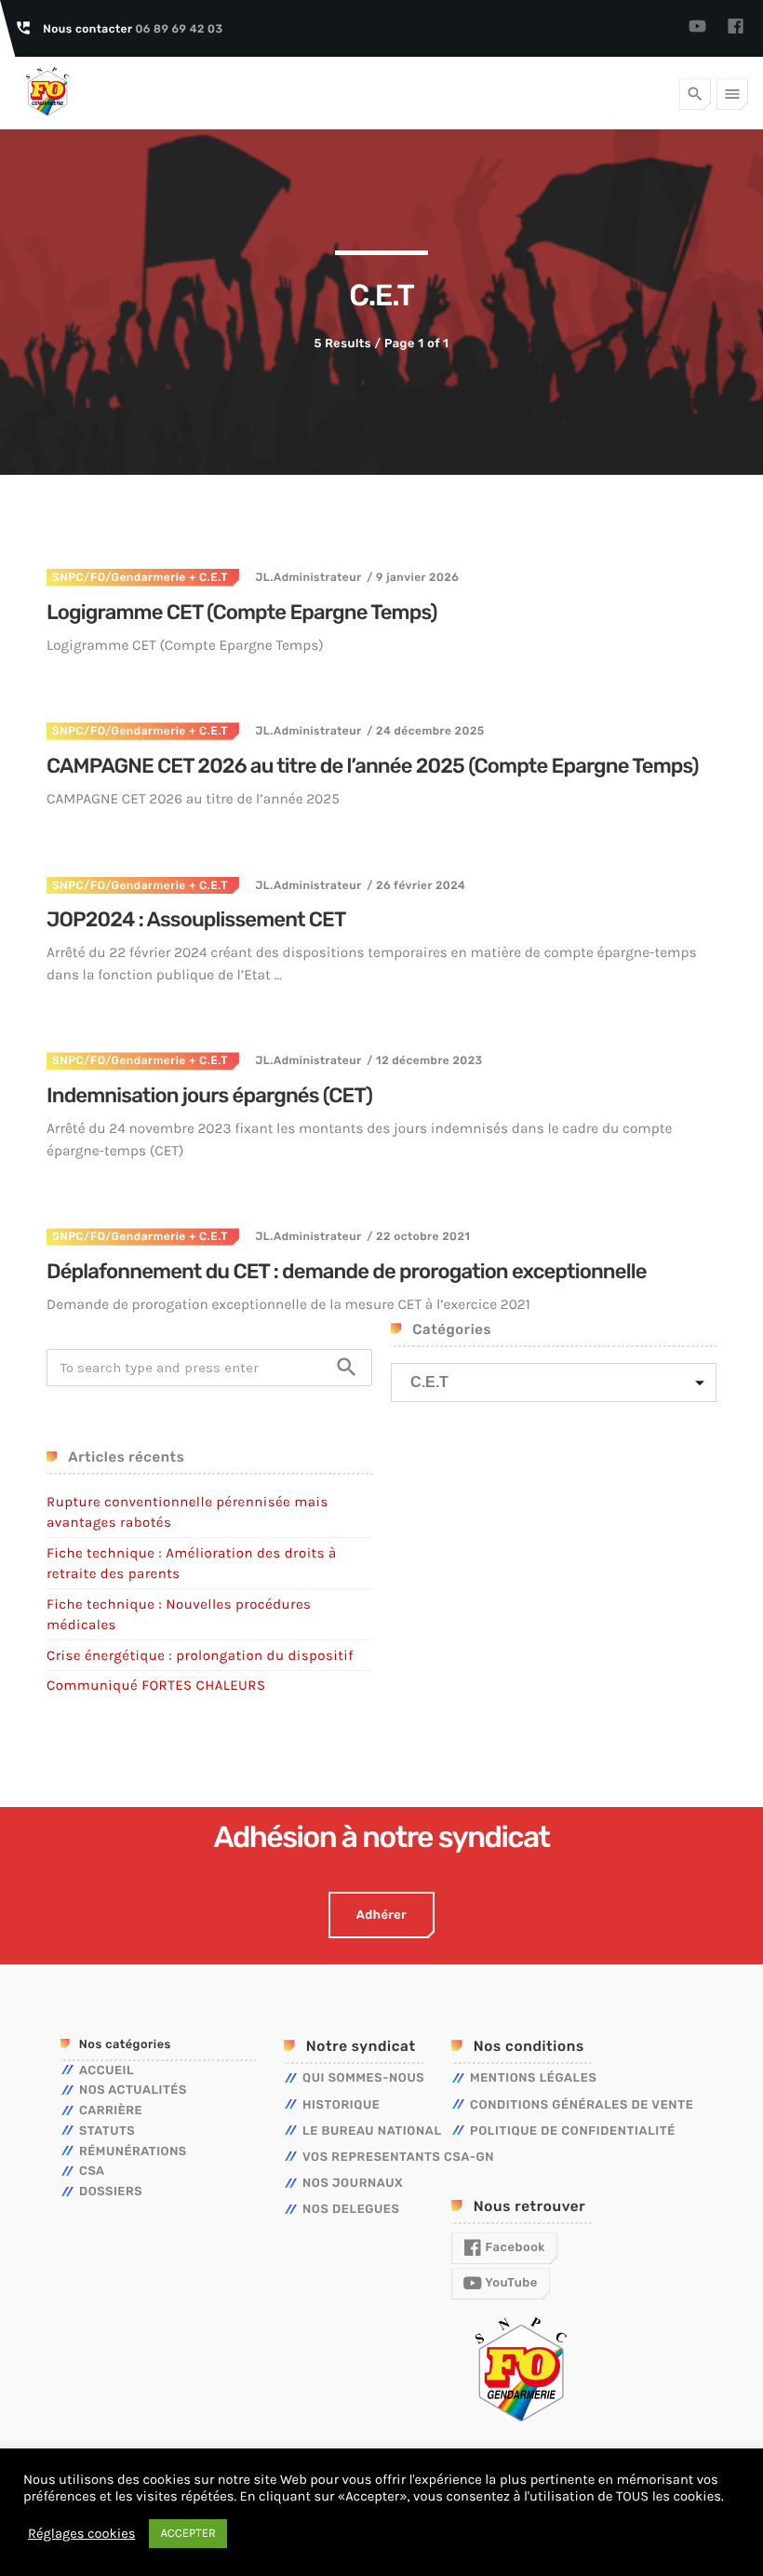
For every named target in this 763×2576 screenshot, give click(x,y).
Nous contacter (133, 29)
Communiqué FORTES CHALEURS (156, 1685)
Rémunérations (133, 2152)
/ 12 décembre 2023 (424, 1060)
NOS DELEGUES (351, 2210)
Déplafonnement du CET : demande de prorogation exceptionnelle (347, 1271)
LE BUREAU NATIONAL (372, 2131)
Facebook (514, 2248)
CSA (92, 2171)
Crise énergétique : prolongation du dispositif (200, 1655)
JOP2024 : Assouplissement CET (196, 919)
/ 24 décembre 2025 (425, 731)
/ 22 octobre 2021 (418, 1236)
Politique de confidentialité (573, 2131)
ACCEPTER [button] (188, 2534)
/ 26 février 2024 (416, 885)
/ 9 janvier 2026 (413, 577)
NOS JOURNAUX (353, 2184)
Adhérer (381, 1915)
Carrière (111, 2111)
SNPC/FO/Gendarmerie (119, 577)
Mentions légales (533, 2078)
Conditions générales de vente (582, 2105)
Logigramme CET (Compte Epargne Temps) (242, 612)
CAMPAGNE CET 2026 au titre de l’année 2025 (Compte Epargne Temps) (373, 766)
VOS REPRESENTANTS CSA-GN (398, 2158)
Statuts (107, 2131)
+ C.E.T (207, 577)
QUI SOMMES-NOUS (363, 2078)
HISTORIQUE (341, 2105)
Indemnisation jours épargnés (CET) (209, 1095)
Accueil (107, 2071)
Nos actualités (133, 2090)
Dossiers (111, 2192)
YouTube (510, 2283)
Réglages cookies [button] (81, 2534)
